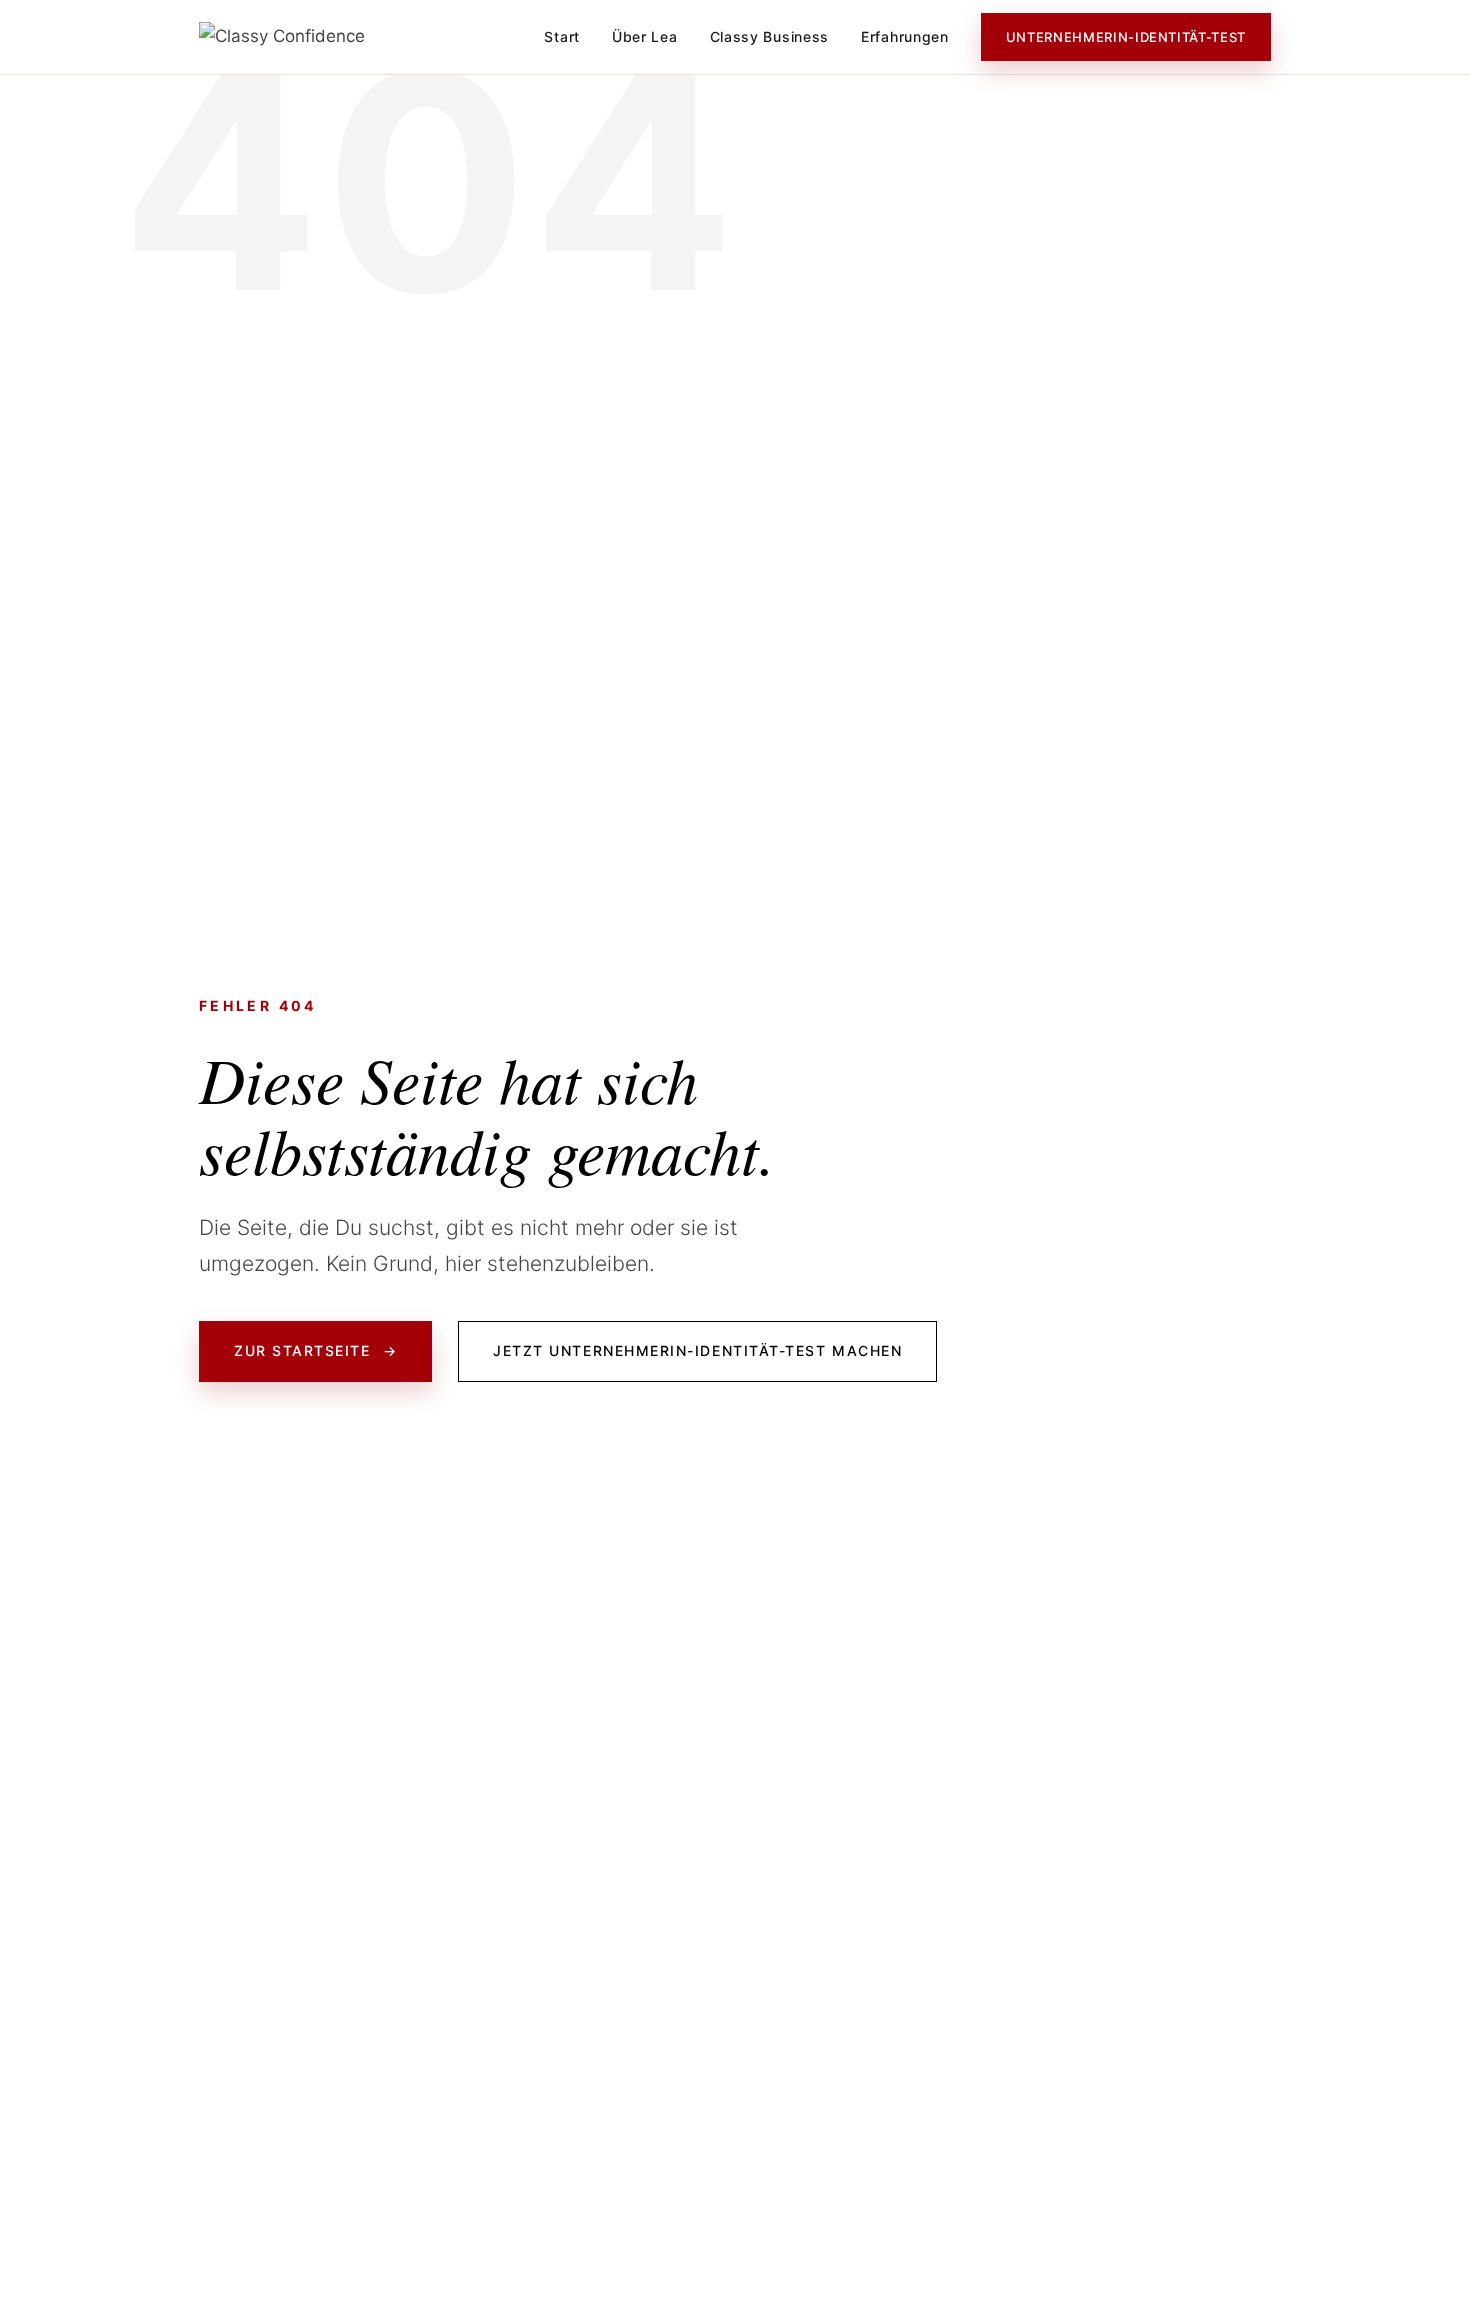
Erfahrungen (905, 36)
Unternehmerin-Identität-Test (1126, 37)
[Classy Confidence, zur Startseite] (282, 37)
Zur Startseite (315, 1350)
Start (562, 36)
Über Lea (645, 36)
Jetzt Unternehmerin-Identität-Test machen (697, 1350)
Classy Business (770, 36)
